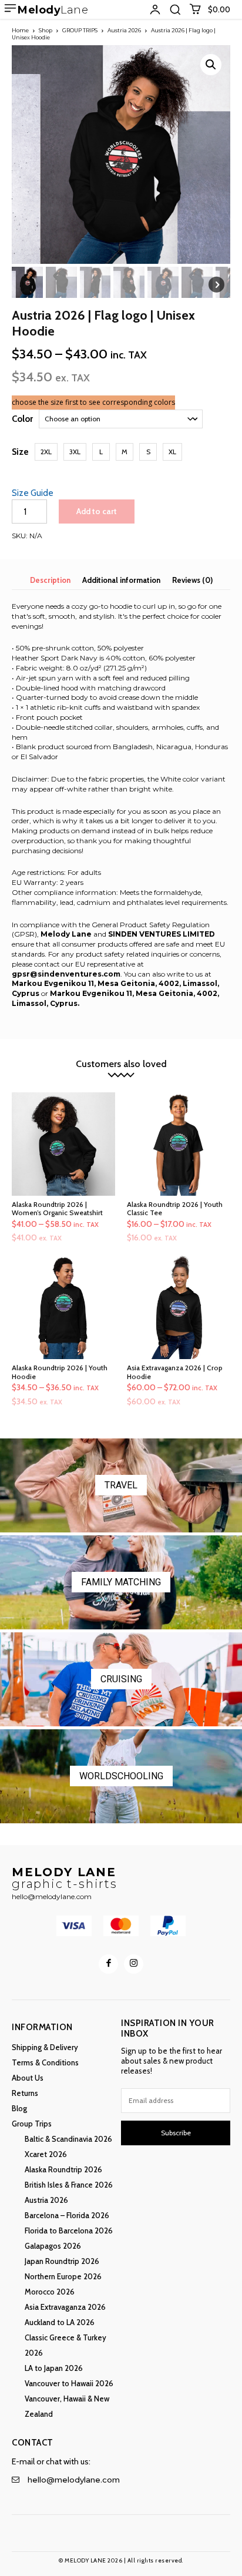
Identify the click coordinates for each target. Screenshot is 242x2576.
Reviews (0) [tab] (192, 580)
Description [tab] (50, 580)
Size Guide (33, 493)
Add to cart (97, 511)
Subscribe (176, 2133)
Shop (46, 30)
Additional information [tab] (121, 580)
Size (20, 452)
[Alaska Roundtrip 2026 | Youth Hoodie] (63, 1307)
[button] (175, 9)
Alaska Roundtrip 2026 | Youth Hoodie (60, 1372)
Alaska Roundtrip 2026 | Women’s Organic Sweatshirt (57, 1208)
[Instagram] (134, 1964)
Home (20, 30)
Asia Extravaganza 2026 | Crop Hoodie (175, 1372)
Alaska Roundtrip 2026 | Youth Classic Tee (175, 1208)
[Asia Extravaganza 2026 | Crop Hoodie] (179, 1307)
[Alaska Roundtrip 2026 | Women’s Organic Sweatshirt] (63, 1144)
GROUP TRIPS (80, 30)
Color (22, 419)
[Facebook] (108, 1964)
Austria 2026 (124, 30)
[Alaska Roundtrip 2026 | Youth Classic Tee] (179, 1144)
